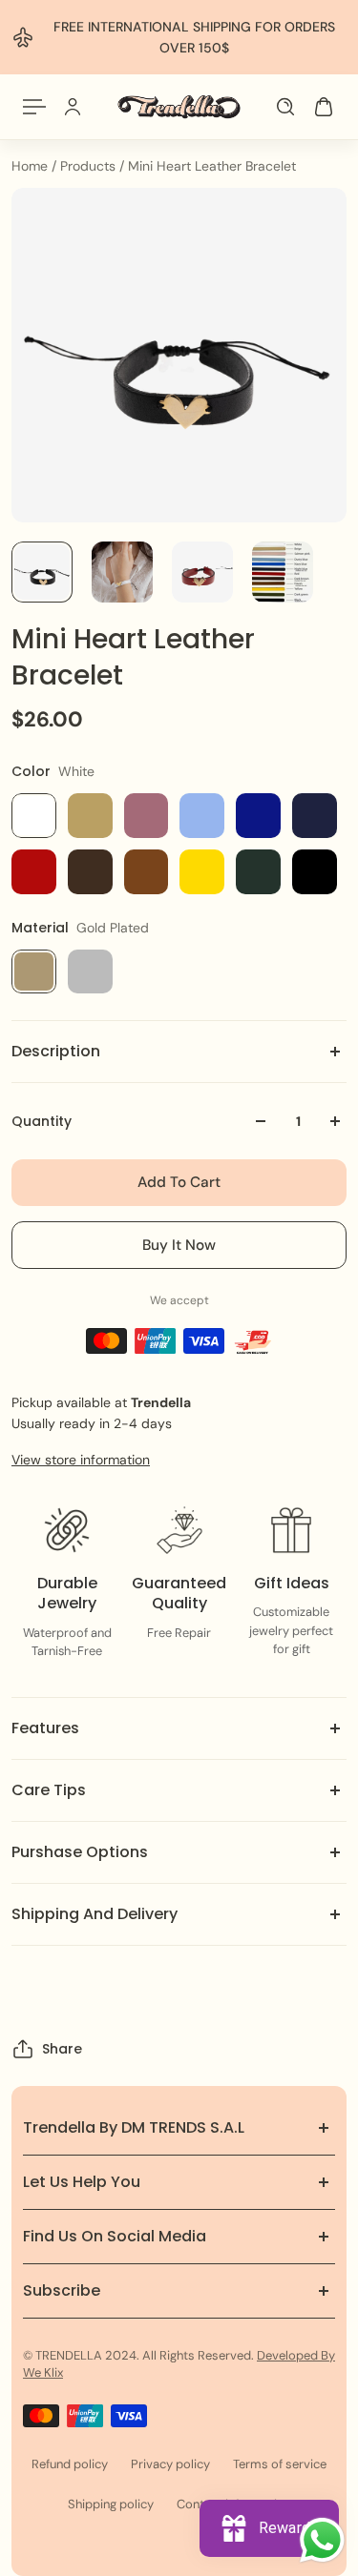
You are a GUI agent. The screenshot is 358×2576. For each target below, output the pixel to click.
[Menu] (34, 107)
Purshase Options (80, 1852)
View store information (81, 1460)
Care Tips (49, 1790)
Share (62, 2049)
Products (90, 166)
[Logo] (179, 107)
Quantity (42, 1121)
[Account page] (73, 107)
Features (45, 1728)
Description (56, 1051)
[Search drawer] (285, 107)
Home (32, 166)
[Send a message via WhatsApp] (322, 2540)
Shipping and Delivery (95, 1914)
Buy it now (179, 1245)
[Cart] (324, 107)
